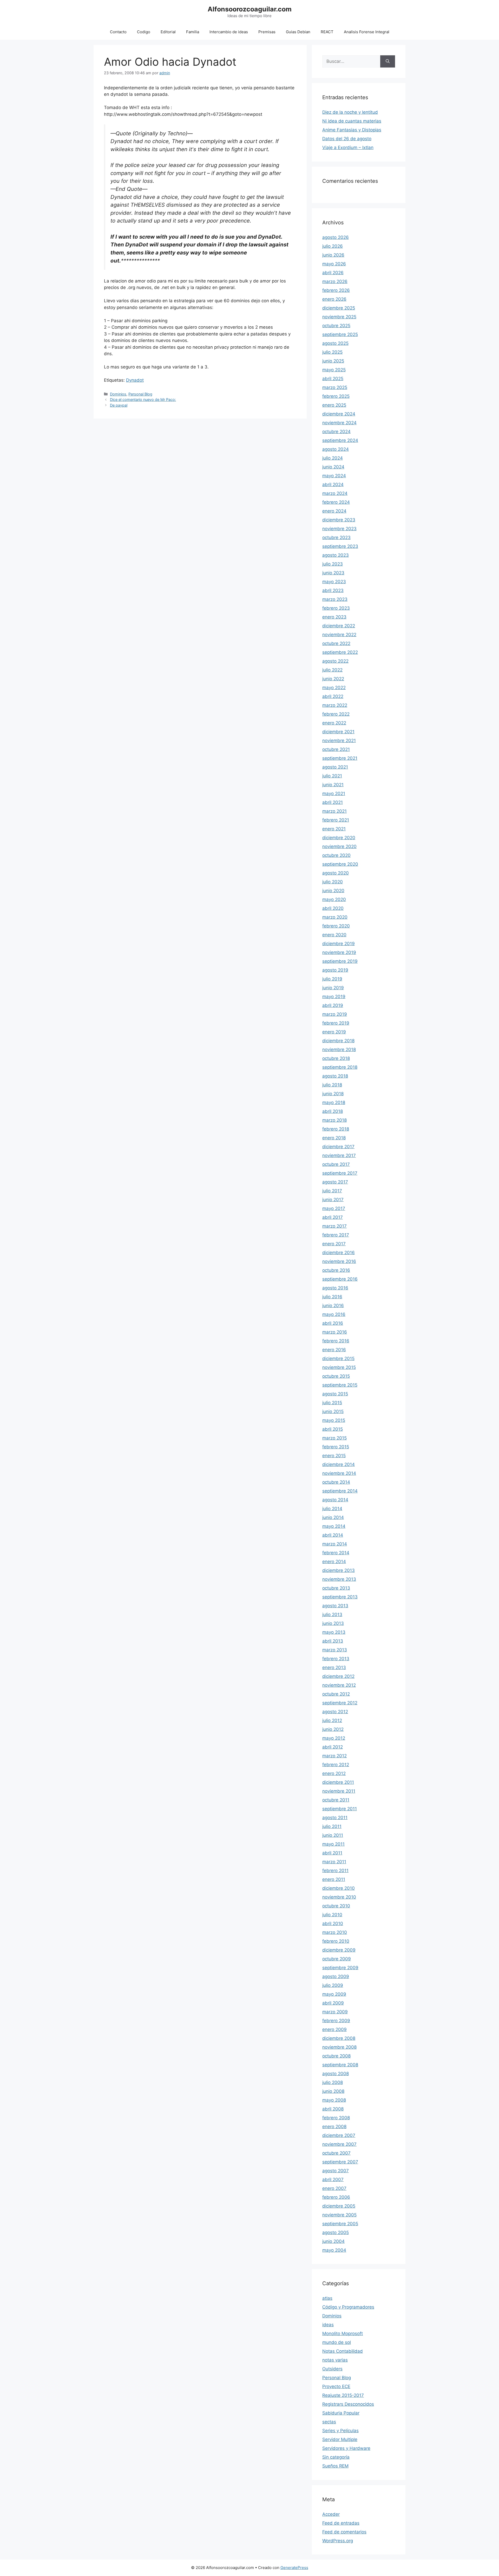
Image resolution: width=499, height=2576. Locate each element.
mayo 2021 (334, 793)
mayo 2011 (333, 1844)
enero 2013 (334, 1667)
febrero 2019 (336, 1023)
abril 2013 (333, 1641)
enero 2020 (334, 935)
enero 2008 (334, 2127)
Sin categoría (336, 2457)
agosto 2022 (335, 661)
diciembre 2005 (339, 2206)
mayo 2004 (334, 2250)
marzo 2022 (335, 705)
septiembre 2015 (340, 1385)
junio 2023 (333, 573)
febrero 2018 (336, 1129)
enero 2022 (334, 723)
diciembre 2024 (339, 414)
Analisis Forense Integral (367, 32)
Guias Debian (298, 32)
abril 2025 (333, 379)
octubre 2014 (336, 1482)
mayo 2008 (334, 2100)
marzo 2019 (335, 1014)
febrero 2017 (336, 1235)
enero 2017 (334, 1244)
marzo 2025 (335, 387)
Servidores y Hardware (346, 2448)
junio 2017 (333, 1200)
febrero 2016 (336, 1341)
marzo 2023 (335, 599)
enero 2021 (334, 829)
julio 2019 (332, 979)
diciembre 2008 (339, 2038)
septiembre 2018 (340, 1067)
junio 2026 (333, 255)
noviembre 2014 (339, 1473)
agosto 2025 (335, 343)
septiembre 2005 (340, 2224)
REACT (327, 32)
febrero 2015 (336, 1447)
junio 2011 (333, 1835)
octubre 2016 (336, 1270)
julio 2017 (332, 1191)
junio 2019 (333, 988)
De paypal (119, 405)
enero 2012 (334, 1773)
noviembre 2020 (339, 846)
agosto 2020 (336, 873)
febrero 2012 (336, 1765)
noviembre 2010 (339, 1897)
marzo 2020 (335, 917)
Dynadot (135, 380)
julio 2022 (332, 670)
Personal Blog (140, 394)
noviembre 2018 (339, 1050)
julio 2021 (332, 776)
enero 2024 (334, 511)
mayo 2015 (334, 1420)
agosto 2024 (336, 449)
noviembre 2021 (339, 741)
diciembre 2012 (338, 1676)
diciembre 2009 (339, 1950)
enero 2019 (334, 1032)
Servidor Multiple (340, 2439)
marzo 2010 (335, 1932)
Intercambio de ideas (229, 32)
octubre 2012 (336, 1694)
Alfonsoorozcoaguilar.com (250, 9)
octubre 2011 (336, 1800)
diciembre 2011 (338, 1782)
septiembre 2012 (340, 1703)
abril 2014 (333, 1535)
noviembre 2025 (339, 317)
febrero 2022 (336, 714)
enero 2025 (334, 405)
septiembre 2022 (340, 652)
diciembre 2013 (339, 1570)
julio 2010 (332, 1915)
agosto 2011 (335, 1818)
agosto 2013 (335, 1606)
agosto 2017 (335, 1182)
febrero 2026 (336, 290)
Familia (193, 32)
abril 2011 (332, 1853)
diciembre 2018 (338, 1041)
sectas (329, 2422)
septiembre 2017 (340, 1173)
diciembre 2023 (339, 520)
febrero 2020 (336, 926)
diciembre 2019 (339, 944)
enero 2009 (334, 2029)
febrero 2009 (336, 2021)
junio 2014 (333, 1517)
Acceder (331, 2514)
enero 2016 (334, 1350)
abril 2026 (333, 273)
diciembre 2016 (339, 1253)
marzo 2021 (334, 811)
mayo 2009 (334, 1994)
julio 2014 (332, 1509)
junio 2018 (333, 1094)
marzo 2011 (334, 1862)
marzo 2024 (335, 493)
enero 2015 (334, 1456)
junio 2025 (333, 361)
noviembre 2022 (339, 635)
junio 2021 (333, 785)
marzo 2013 (335, 1650)
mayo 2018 (334, 1102)
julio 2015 (332, 1403)
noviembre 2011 (339, 1791)
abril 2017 (333, 1217)
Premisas (267, 32)
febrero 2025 (336, 396)
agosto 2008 (336, 2074)
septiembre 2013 (340, 1597)
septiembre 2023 (340, 546)
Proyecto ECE (336, 2386)
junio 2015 (333, 1411)
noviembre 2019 (339, 952)
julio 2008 (333, 2082)
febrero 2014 (336, 1553)
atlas (327, 2298)
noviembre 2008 (339, 2047)
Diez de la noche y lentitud (350, 112)
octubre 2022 (336, 643)
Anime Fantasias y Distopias (352, 130)
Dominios (118, 394)
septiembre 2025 (340, 334)
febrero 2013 (336, 1659)
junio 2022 (333, 679)
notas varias (335, 2360)
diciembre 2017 (338, 1147)
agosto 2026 (336, 237)
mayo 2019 (334, 997)
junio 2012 (333, 1729)
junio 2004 (333, 2241)
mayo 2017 (334, 1208)
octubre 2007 (336, 2153)
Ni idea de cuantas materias (352, 121)
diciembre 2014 (339, 1464)
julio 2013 (332, 1615)
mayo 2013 (334, 1632)
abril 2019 (333, 1005)
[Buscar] (388, 62)
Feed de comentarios (344, 2532)
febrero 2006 (336, 2197)
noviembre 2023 (339, 529)
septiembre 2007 (340, 2162)
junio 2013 (333, 1623)
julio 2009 (333, 1985)
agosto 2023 (336, 555)
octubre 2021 (336, 749)
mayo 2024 (334, 476)
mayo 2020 (334, 899)
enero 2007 (334, 2188)
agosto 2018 (335, 1076)
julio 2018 (332, 1085)
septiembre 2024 (340, 440)
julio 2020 (333, 882)
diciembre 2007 (339, 2135)
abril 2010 (333, 1923)
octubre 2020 (336, 855)
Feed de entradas (341, 2523)
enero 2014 (334, 1562)
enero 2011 (334, 1879)
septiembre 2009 (340, 1968)
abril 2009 (333, 2003)
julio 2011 (332, 1826)
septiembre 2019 (340, 961)
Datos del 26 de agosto (347, 139)
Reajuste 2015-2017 (343, 2395)
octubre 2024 (336, 432)
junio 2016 (333, 1306)
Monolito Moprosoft (343, 2333)
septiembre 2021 (340, 758)
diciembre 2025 (339, 308)
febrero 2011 (335, 1871)
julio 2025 (332, 352)
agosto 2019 (335, 970)
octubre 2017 (336, 1164)
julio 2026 (333, 246)
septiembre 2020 (340, 864)
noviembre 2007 (339, 2144)
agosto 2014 (335, 1500)
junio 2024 (333, 467)
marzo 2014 (335, 1544)
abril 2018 (333, 1111)
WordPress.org (338, 2541)
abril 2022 (333, 696)
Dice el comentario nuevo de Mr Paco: (143, 399)
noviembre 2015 (339, 1367)
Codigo (144, 32)
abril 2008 (333, 2109)
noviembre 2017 (339, 1155)
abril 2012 (333, 1747)
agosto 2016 (335, 1288)
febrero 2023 (336, 608)
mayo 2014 (334, 1526)
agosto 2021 (335, 767)
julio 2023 (333, 564)
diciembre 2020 (339, 838)
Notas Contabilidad (343, 2351)
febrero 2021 (336, 820)
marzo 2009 (335, 2012)
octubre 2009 (337, 1959)
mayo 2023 (334, 582)
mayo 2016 (334, 1314)
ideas (328, 2325)
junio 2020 (333, 891)
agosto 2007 (336, 2171)
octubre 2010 (336, 1906)
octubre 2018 (336, 1058)
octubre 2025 (336, 326)
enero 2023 (334, 617)
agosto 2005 (336, 2232)
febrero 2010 (336, 1941)
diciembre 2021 (338, 732)
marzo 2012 (334, 1756)
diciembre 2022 (339, 626)
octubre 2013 (336, 1588)
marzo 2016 (335, 1332)
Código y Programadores (348, 2307)
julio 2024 (333, 458)
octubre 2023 (336, 537)
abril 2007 (333, 2180)
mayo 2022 (334, 688)
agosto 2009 (336, 1976)
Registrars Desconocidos (348, 2404)
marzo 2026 (335, 281)
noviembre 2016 (339, 1261)
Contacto (118, 32)
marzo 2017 (334, 1226)
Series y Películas (340, 2431)
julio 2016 (332, 1297)
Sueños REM (335, 2466)
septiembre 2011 (340, 1809)
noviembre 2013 (339, 1579)
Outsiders (332, 2369)
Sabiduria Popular (341, 2413)
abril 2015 (333, 1429)
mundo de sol (337, 2342)
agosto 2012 (335, 1712)
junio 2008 (333, 2091)
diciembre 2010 (339, 1888)
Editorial (168, 32)
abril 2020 (333, 908)
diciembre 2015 (338, 1358)
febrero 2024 (336, 502)
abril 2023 (333, 590)
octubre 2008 (336, 2056)
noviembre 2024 (339, 423)
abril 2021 (333, 802)
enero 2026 (334, 299)
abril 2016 (333, 1323)
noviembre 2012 (339, 1685)
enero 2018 (334, 1138)
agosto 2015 (335, 1394)
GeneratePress (294, 2568)
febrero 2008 (336, 2118)
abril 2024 (333, 485)
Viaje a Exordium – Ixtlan (348, 147)
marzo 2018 (334, 1120)
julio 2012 (332, 1720)
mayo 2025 (334, 370)
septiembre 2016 (340, 1279)
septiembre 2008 (340, 2065)
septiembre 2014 (340, 1491)
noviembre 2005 (339, 2215)
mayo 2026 (334, 264)
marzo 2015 (334, 1438)
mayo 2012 (334, 1738)
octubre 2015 (336, 1376)
